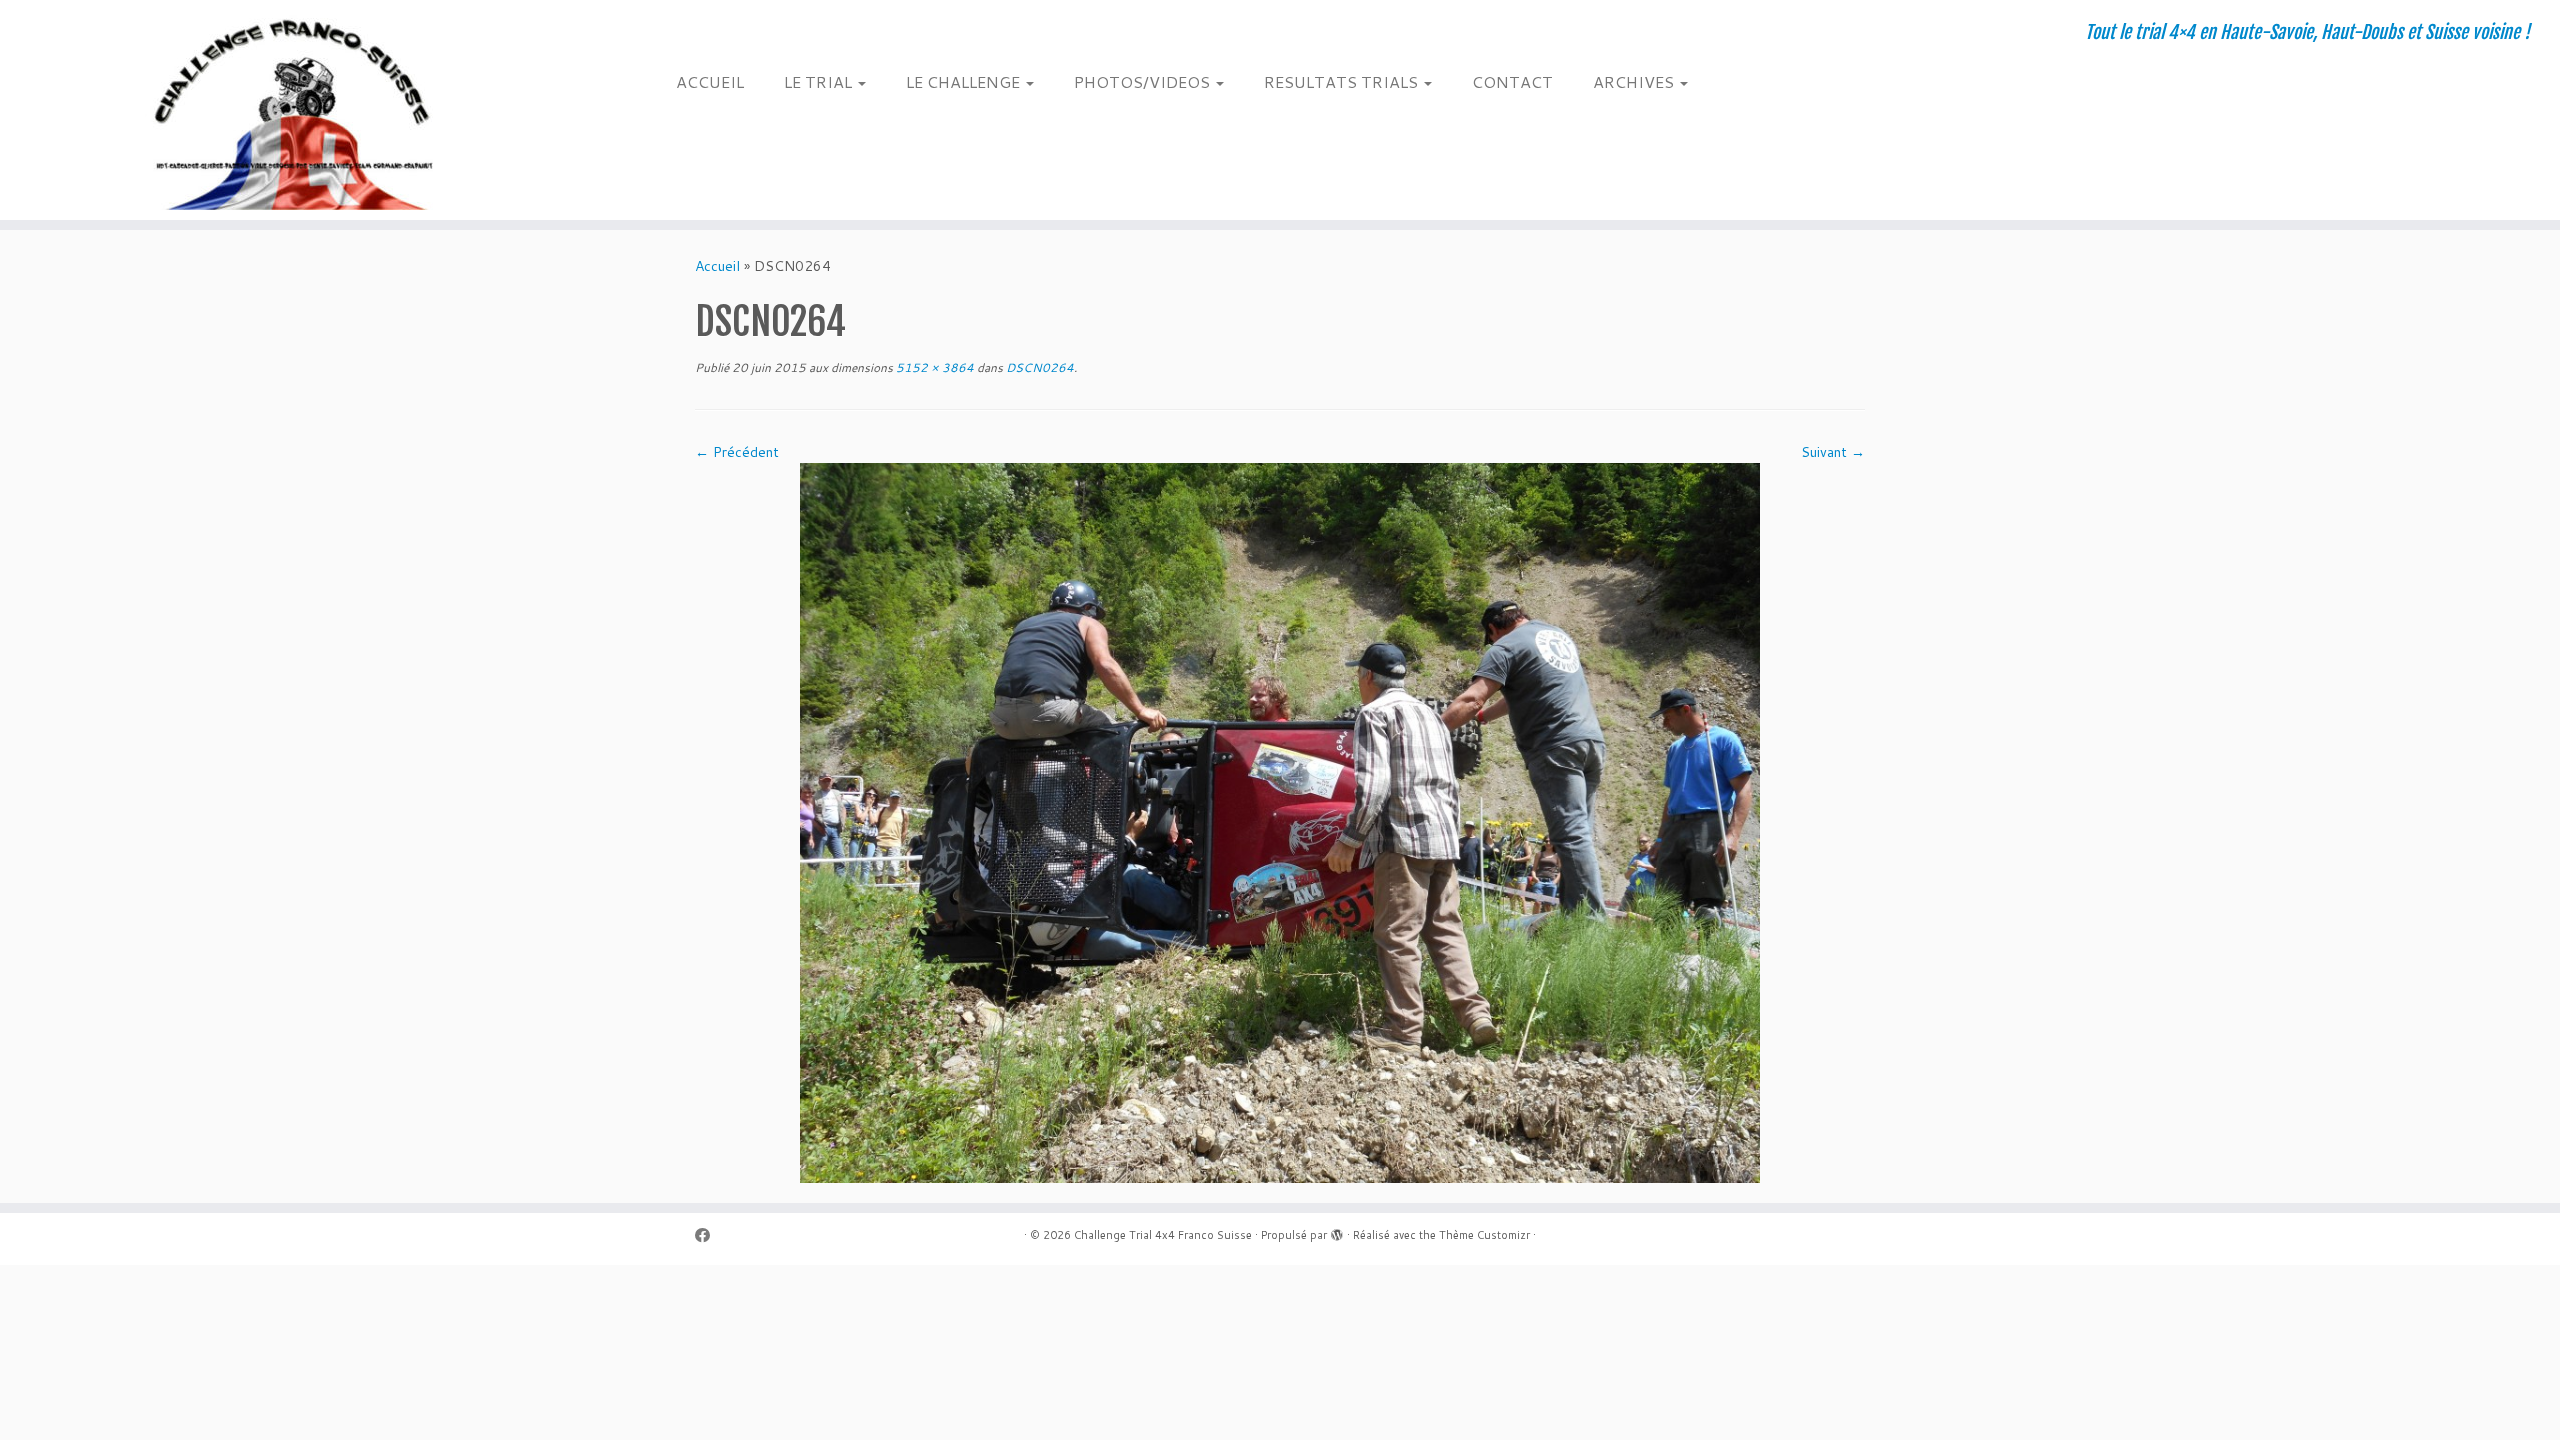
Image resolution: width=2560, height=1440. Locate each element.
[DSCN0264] (1280, 822)
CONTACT (1512, 81)
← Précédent (737, 452)
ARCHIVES (1635, 81)
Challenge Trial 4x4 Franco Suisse (1163, 1235)
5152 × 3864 (933, 367)
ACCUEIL (710, 81)
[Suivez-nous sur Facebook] (709, 1235)
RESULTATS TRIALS (1343, 81)
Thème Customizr (1484, 1235)
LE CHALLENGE (965, 81)
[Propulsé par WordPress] (1337, 1231)
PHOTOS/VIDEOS (1144, 81)
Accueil (717, 266)
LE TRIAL (820, 81)
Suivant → (1833, 452)
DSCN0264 (1038, 367)
